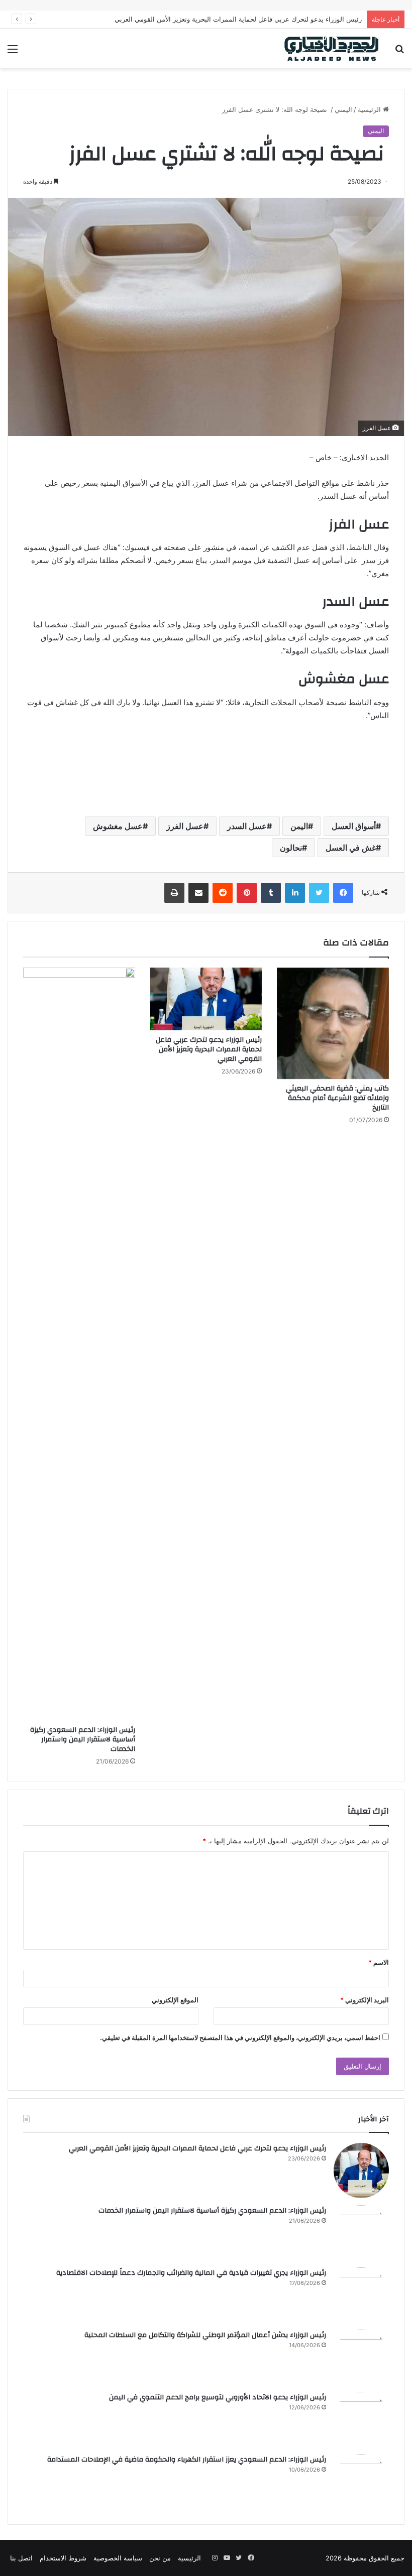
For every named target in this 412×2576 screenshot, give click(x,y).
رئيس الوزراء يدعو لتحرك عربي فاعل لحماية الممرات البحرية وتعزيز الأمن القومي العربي (209, 1049)
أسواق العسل (354, 826)
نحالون (291, 848)
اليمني (343, 109)
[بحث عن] (399, 52)
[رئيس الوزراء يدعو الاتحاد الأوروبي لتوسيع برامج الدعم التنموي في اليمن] (361, 2419)
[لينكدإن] (295, 893)
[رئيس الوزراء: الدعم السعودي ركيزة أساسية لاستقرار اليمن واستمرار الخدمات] (79, 1344)
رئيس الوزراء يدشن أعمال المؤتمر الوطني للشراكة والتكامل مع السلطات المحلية (205, 2335)
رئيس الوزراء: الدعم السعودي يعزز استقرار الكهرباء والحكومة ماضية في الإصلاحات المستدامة (187, 2460)
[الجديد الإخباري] (332, 48)
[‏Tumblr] (271, 893)
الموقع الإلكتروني (175, 2000)
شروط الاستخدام (63, 2558)
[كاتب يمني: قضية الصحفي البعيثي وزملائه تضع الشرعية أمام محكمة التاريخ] (333, 1024)
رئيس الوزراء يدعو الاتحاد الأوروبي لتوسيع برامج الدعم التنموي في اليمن (218, 2397)
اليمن (299, 826)
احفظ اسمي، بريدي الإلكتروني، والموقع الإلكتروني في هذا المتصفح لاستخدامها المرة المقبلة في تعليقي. (240, 2038)
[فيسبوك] (343, 893)
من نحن (160, 2558)
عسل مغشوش (118, 826)
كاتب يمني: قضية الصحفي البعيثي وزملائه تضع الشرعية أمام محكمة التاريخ (337, 1098)
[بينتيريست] (247, 893)
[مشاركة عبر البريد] (198, 893)
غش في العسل (351, 848)
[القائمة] (13, 52)
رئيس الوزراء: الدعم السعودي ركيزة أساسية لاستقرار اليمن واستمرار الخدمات (83, 1739)
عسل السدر (247, 826)
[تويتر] (319, 893)
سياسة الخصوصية (118, 2558)
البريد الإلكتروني (365, 2000)
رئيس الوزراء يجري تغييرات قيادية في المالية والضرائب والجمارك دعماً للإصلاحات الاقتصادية (191, 2273)
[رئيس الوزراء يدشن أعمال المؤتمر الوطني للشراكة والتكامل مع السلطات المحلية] (361, 2357)
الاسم (379, 1962)
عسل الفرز (185, 826)
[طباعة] (174, 893)
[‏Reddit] (223, 893)
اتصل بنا (21, 2558)
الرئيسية (370, 109)
